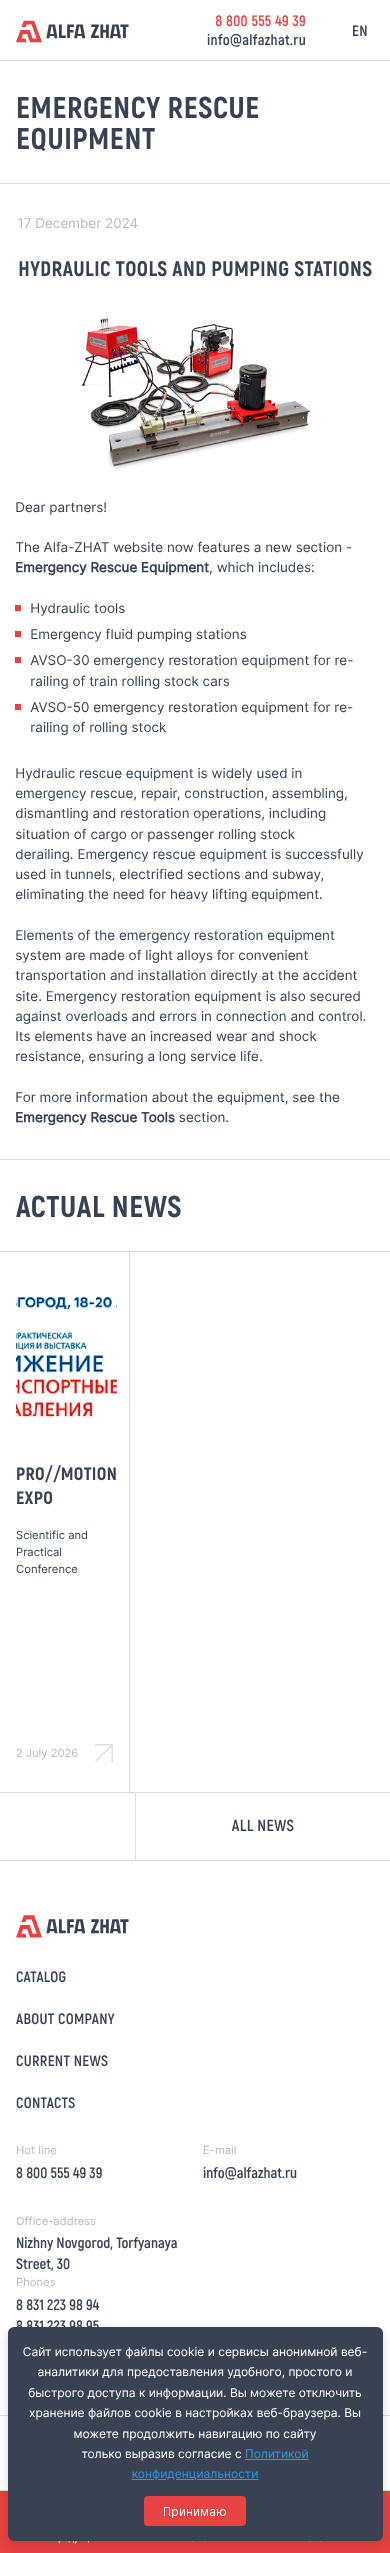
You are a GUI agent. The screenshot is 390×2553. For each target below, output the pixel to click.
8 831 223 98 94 (57, 2304)
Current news (62, 2060)
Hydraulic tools (77, 609)
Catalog (41, 1976)
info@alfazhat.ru (256, 39)
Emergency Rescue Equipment (112, 568)
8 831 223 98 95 (57, 2325)
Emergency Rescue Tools (95, 1118)
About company (65, 2018)
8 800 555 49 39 (260, 20)
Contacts (46, 2102)
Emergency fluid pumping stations (138, 635)
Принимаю (195, 2511)
